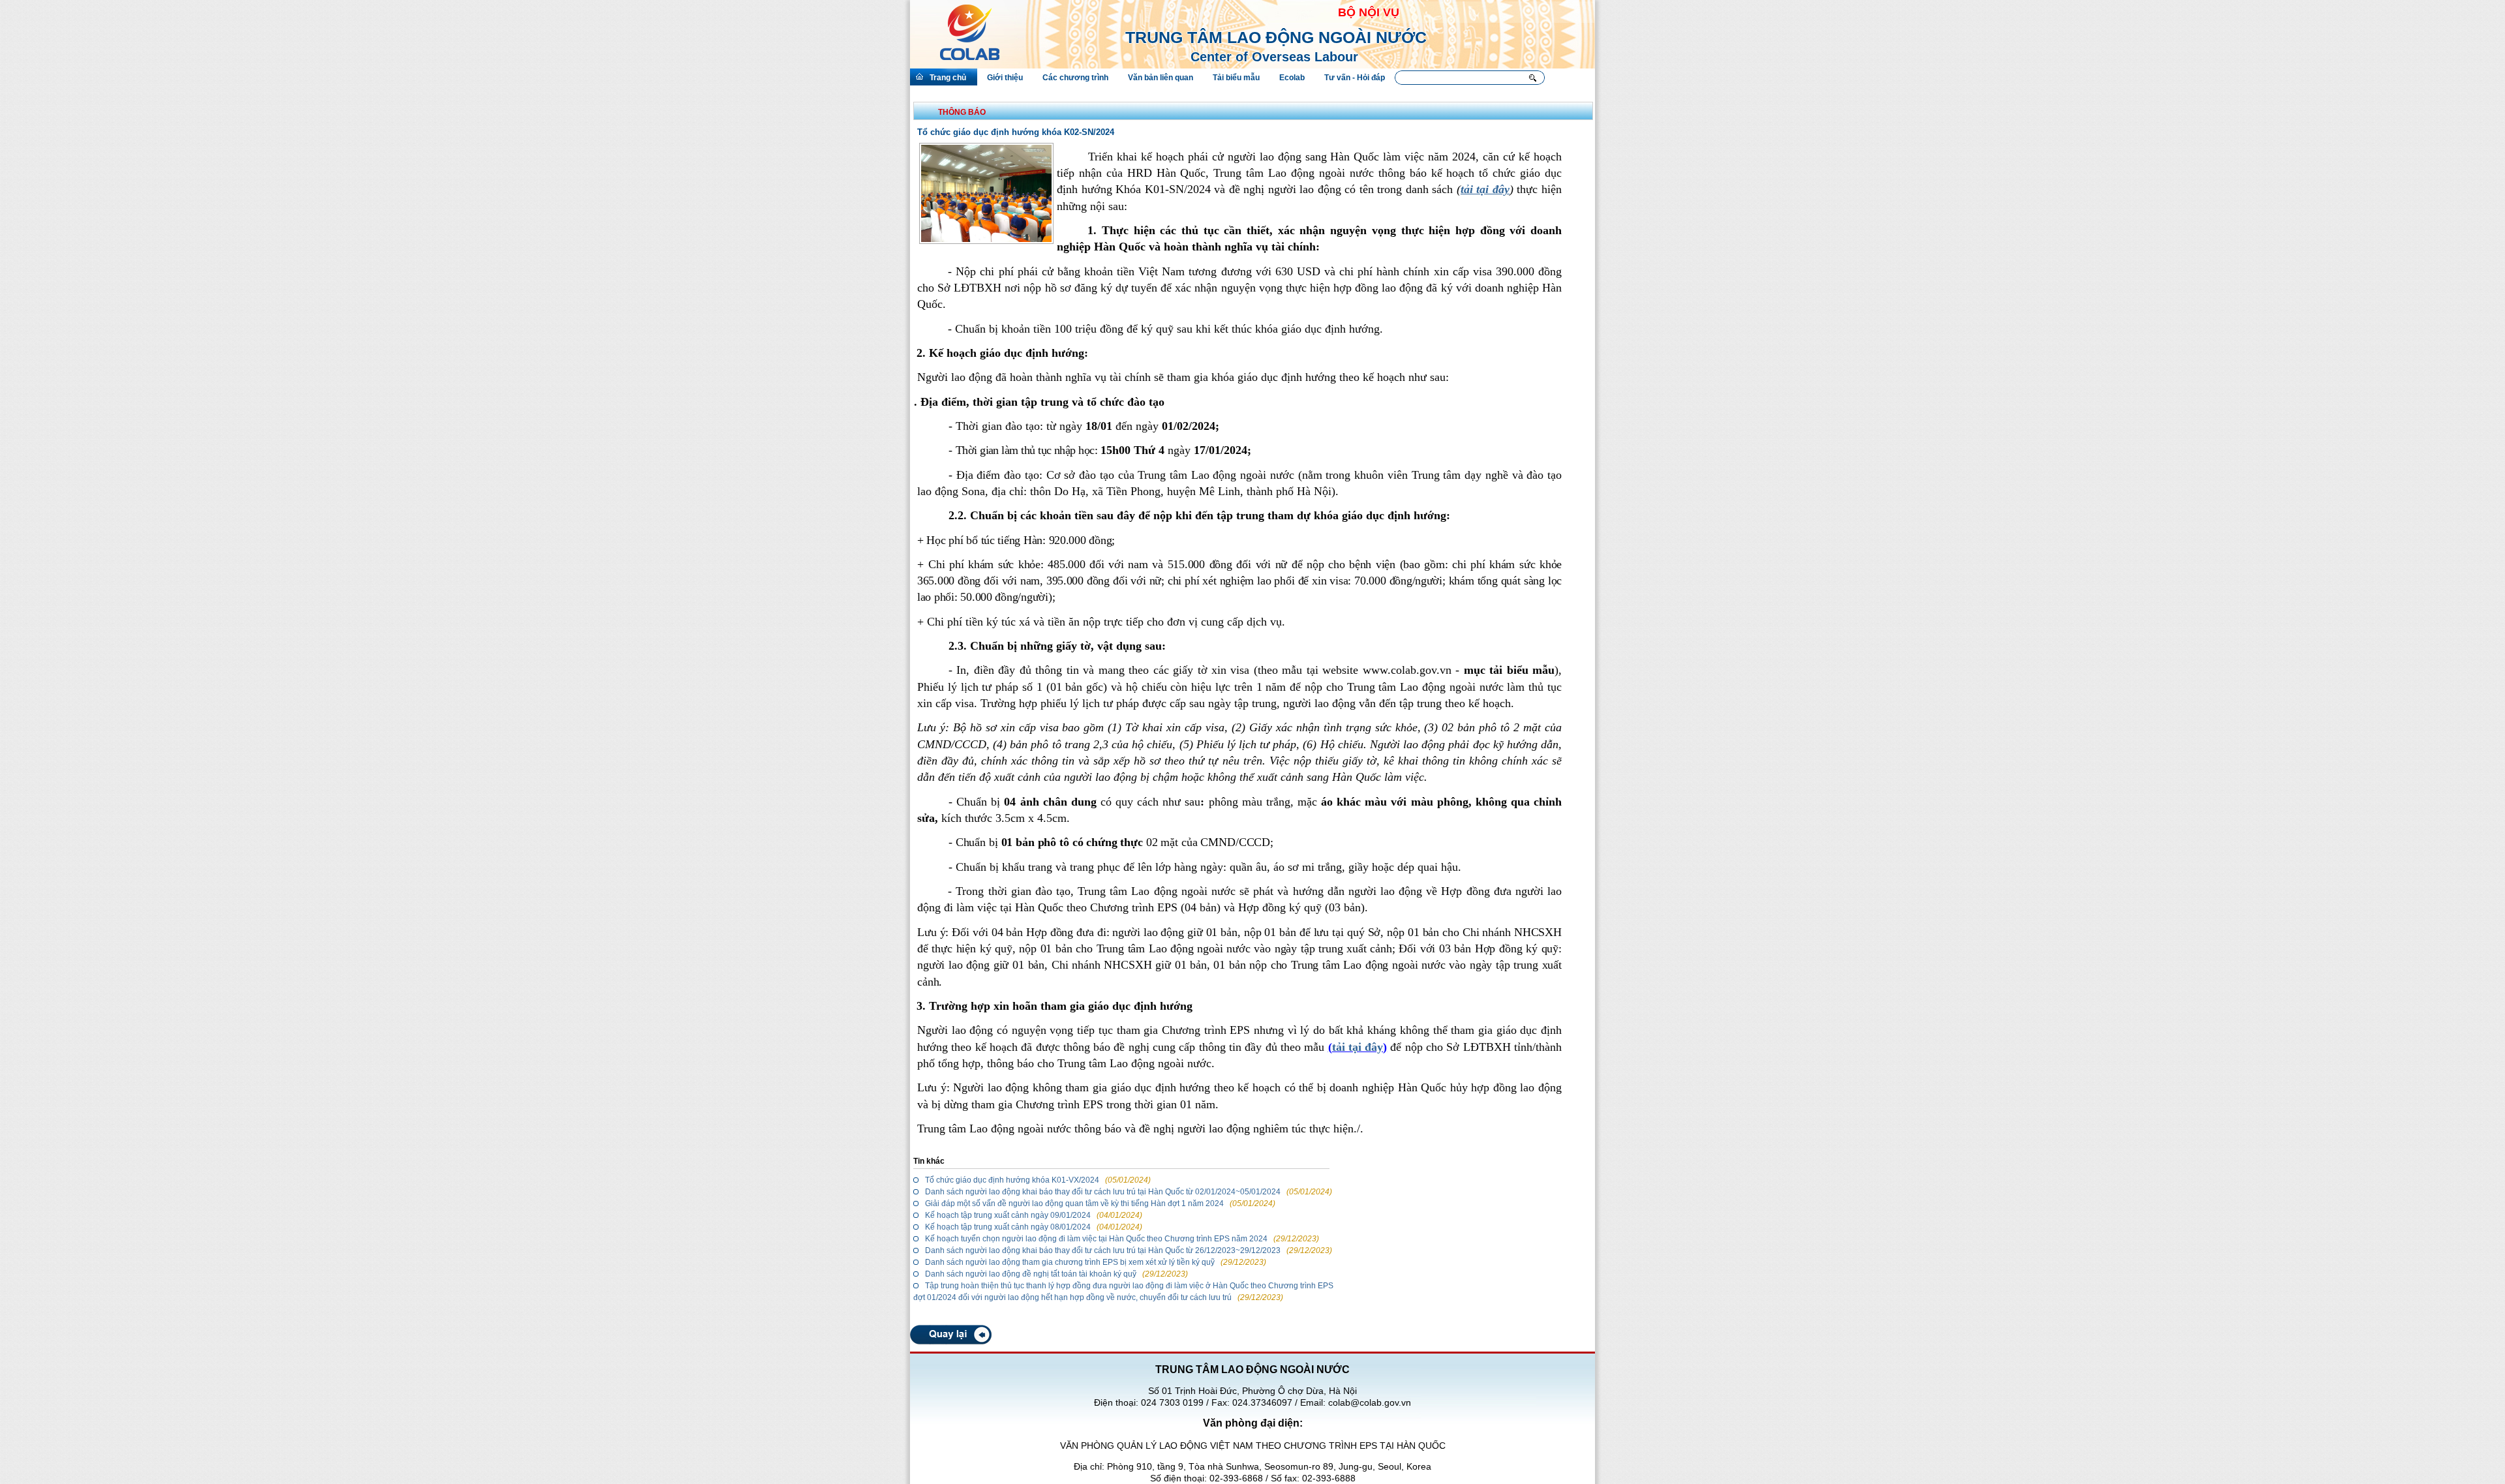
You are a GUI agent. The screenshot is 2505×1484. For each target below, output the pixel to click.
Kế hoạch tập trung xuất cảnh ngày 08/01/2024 (1008, 1227)
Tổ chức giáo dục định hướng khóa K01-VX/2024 (1012, 1180)
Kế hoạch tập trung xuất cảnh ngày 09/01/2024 (1008, 1215)
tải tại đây (1358, 1047)
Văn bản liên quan (1161, 78)
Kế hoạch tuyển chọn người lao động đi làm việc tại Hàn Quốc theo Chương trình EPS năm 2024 (1096, 1239)
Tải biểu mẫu (1236, 78)
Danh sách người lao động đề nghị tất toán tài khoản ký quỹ (1032, 1274)
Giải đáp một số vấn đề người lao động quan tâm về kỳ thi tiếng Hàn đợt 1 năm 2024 (1074, 1204)
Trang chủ (948, 78)
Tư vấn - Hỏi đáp (1355, 78)
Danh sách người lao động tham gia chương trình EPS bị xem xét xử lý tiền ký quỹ (1070, 1262)
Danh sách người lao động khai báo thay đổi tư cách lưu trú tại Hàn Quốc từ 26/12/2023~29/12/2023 (1103, 1250)
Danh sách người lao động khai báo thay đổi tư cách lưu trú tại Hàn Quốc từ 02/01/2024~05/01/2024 (1103, 1192)
